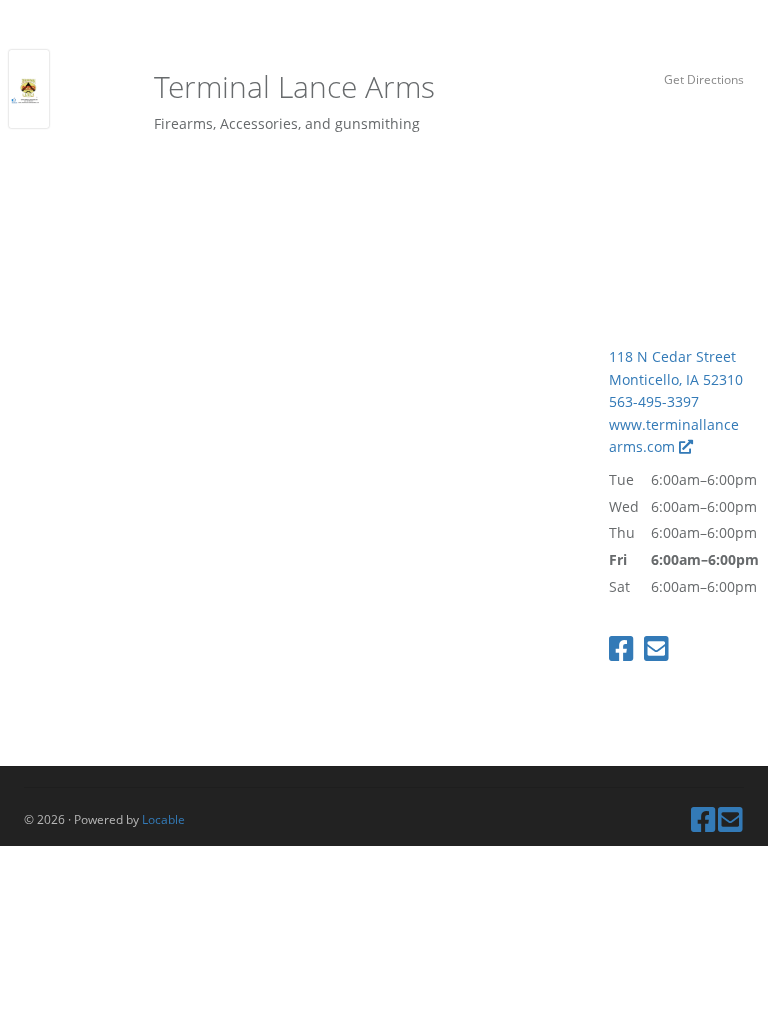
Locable (163, 819)
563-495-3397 (654, 401)
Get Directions (704, 79)
